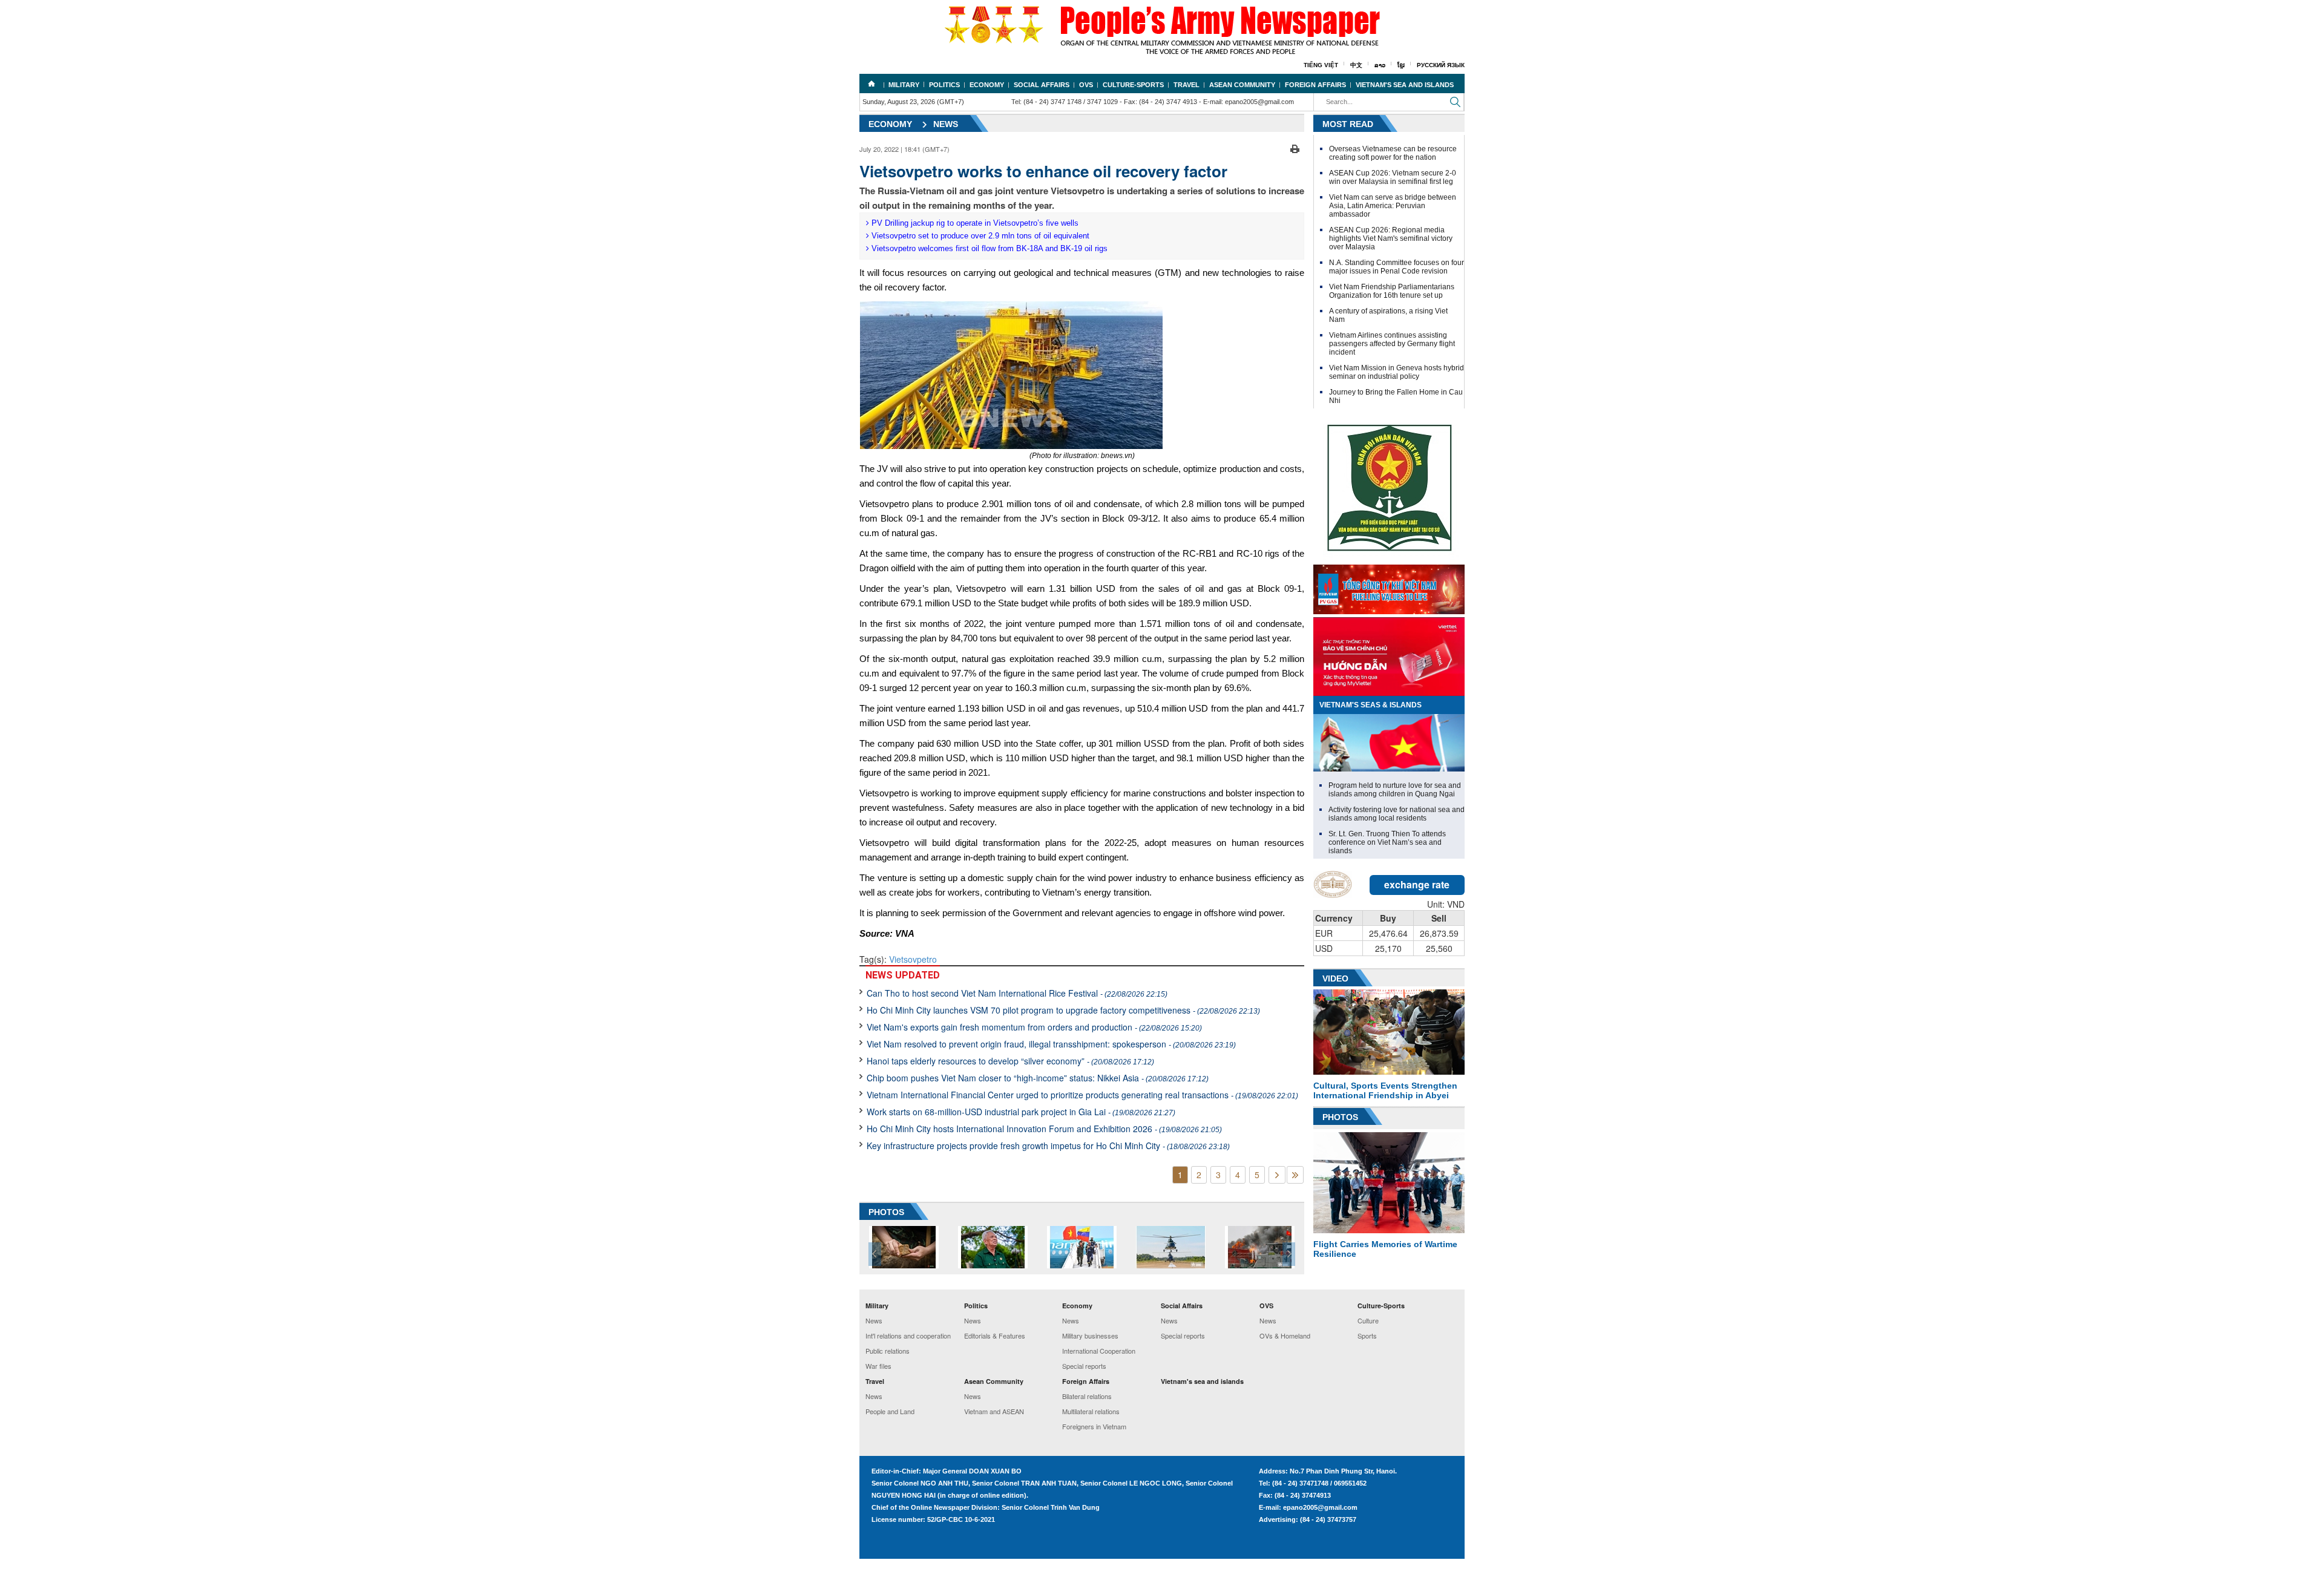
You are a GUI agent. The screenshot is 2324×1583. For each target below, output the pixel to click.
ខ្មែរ (1401, 65)
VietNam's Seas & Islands (1370, 705)
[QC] (1389, 586)
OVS (1086, 85)
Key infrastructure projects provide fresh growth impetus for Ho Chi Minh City (1048, 1145)
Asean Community (1242, 85)
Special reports (1084, 1366)
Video (1335, 978)
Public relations (888, 1351)
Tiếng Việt (1321, 65)
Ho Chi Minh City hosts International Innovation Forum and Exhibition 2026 (1044, 1129)
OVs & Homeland (1285, 1336)
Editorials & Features (995, 1336)
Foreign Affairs (1315, 85)
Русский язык (1441, 65)
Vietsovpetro (913, 959)
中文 (1356, 65)
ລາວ (1380, 65)
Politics (944, 85)
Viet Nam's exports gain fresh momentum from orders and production (1034, 1027)
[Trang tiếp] (1277, 1175)
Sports (1367, 1336)
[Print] (1295, 148)
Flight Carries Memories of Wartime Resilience (1385, 1249)
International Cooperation (1099, 1351)
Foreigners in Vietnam (1094, 1426)
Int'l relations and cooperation (908, 1336)
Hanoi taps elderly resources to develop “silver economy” (1010, 1061)
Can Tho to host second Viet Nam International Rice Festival (1017, 993)
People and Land (890, 1411)
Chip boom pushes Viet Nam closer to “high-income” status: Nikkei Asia (1038, 1078)
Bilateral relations (1087, 1396)
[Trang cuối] (1295, 1175)
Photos (1340, 1117)
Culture (1368, 1320)
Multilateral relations (1091, 1411)
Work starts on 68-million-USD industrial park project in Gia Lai (1021, 1112)
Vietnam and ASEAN (994, 1411)
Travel (1187, 85)
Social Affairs (1042, 85)
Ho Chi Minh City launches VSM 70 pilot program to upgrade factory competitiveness (1063, 1010)
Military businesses (1090, 1336)
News (946, 124)
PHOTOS (886, 1212)
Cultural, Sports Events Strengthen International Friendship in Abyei (1385, 1090)
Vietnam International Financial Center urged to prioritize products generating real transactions (1082, 1095)
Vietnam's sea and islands (1405, 85)
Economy (987, 85)
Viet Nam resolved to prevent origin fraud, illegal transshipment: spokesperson (1051, 1044)
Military (904, 85)
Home (871, 84)
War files (878, 1366)
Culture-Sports (1133, 85)
